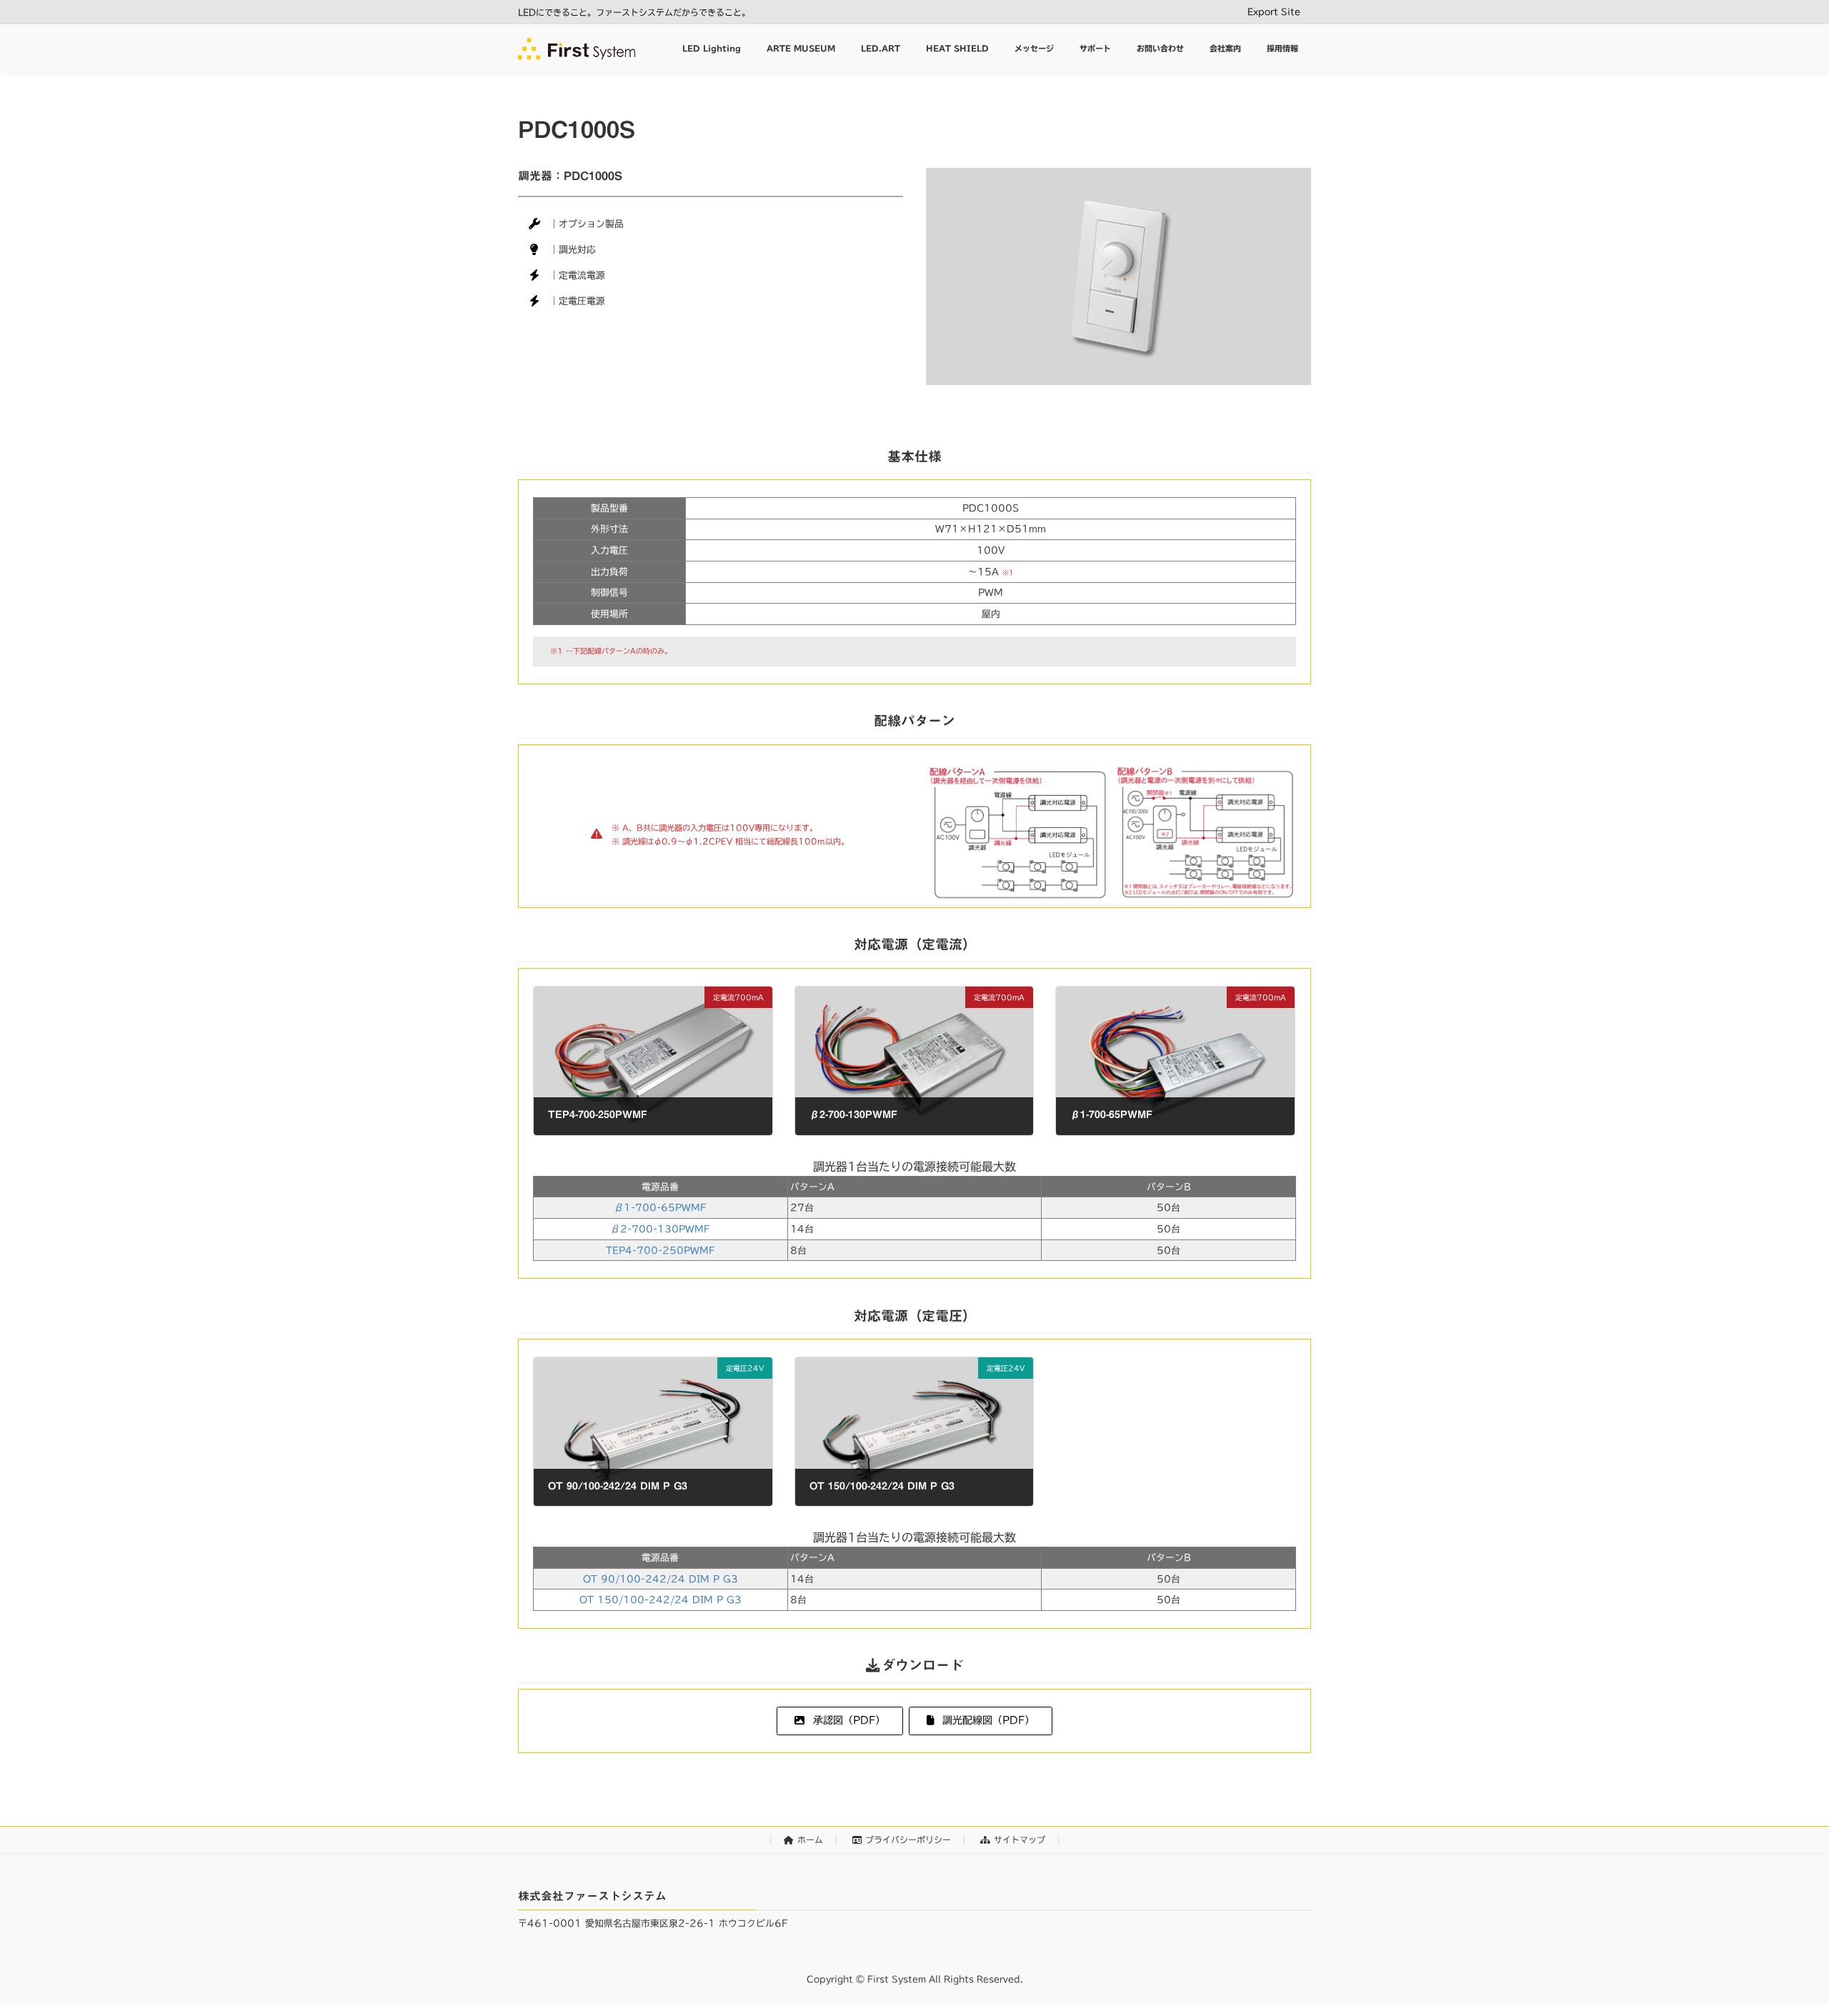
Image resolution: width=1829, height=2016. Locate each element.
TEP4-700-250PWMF (660, 1251)
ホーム (810, 1840)
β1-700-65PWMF (660, 1208)
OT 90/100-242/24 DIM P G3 (661, 1579)
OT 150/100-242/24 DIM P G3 (661, 1600)
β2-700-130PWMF (660, 1229)
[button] (839, 1721)
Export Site (1274, 11)
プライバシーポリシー (908, 1840)
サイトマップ (1020, 1840)
